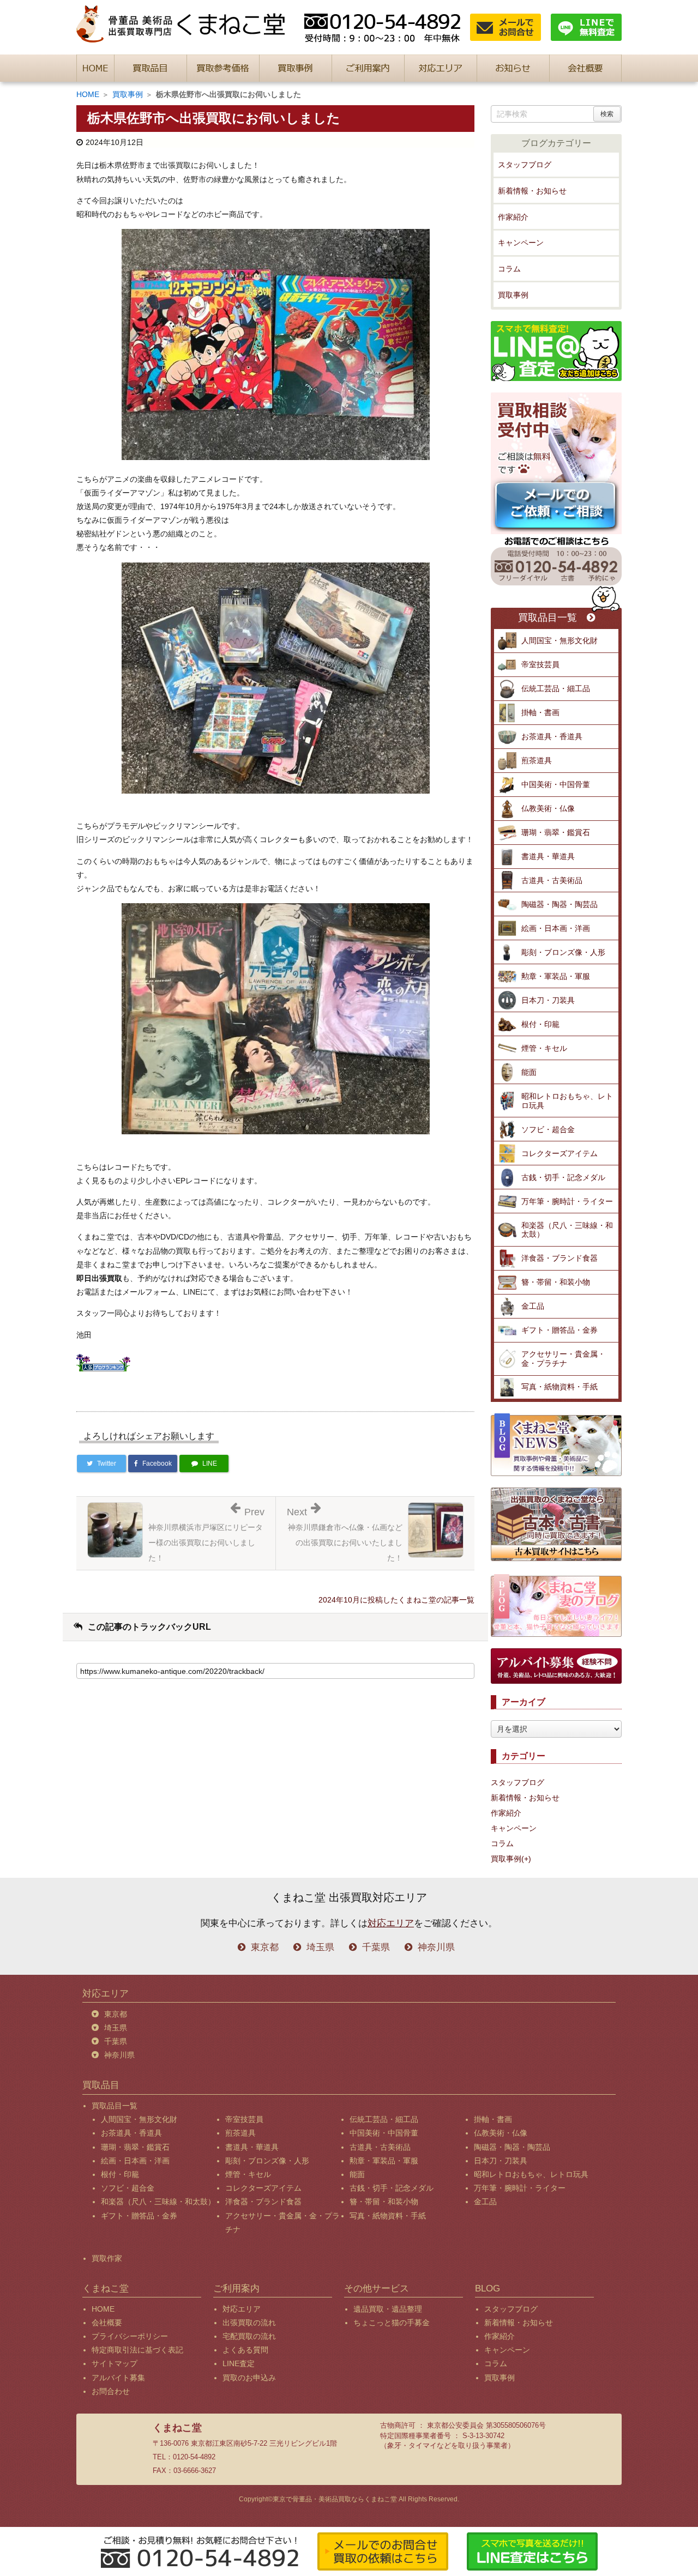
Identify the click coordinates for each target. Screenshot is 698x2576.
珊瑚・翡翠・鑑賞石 (556, 832)
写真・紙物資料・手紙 (559, 1387)
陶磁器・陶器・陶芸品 (559, 904)
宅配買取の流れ (249, 2336)
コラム (509, 269)
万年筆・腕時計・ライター (567, 1201)
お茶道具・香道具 (552, 736)
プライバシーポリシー (130, 2336)
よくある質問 (245, 2350)
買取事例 (128, 94)
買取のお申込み (249, 2378)
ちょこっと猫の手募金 (392, 2323)
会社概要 (107, 2323)
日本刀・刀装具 (548, 1000)
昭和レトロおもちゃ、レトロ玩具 (567, 1101)
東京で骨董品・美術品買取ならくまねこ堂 (335, 2499)
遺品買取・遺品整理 (388, 2309)
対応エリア (391, 1923)
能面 (529, 1072)
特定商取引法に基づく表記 (137, 2350)
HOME (88, 94)
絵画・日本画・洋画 (556, 928)
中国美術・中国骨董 (556, 784)
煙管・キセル (544, 1048)
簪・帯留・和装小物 (556, 1282)
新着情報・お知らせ (532, 191)
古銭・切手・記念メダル (563, 1177)
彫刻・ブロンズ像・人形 (563, 952)
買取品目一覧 (547, 618)
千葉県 (376, 1947)
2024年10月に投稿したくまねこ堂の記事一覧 (396, 1600)
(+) (526, 1859)
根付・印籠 (540, 1024)
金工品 (533, 1306)
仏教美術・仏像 (548, 808)
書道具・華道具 (548, 856)
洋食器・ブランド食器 (559, 1258)
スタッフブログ (525, 165)
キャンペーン (521, 243)
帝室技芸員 (540, 664)
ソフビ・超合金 (548, 1129)
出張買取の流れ (249, 2323)
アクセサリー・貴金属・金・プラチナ (563, 1359)
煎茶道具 (537, 760)
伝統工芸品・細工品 (556, 688)
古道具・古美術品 (552, 880)
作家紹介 (513, 217)
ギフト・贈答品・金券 (559, 1330)
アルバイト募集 (118, 2378)
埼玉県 (320, 1947)
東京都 (265, 1947)
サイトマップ (115, 2363)
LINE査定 (239, 2363)
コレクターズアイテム (559, 1153)
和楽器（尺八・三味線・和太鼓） (567, 1230)
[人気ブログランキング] (104, 1360)
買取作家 (107, 2258)
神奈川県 (436, 1947)
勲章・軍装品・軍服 (556, 976)
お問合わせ (111, 2391)
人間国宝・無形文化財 (559, 640)
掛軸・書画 (540, 712)
